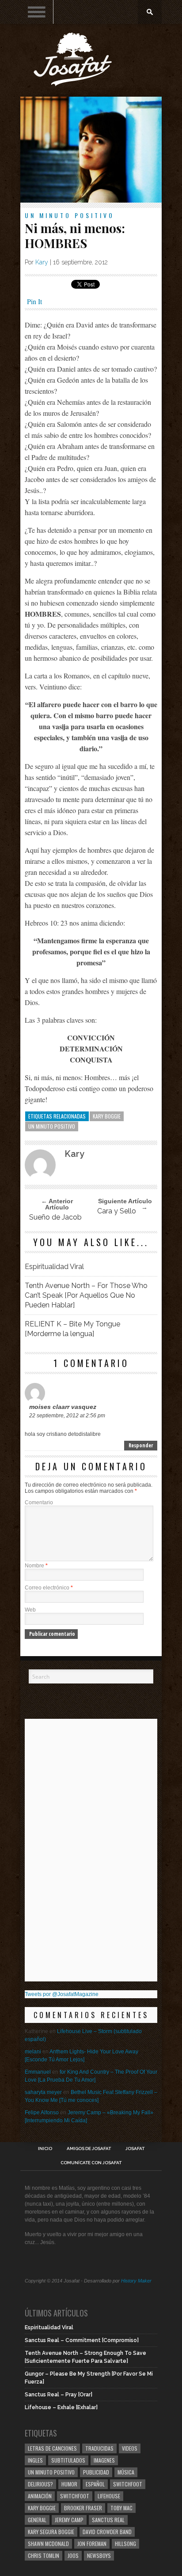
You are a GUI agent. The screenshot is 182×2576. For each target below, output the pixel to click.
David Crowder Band (107, 2532)
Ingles (35, 2460)
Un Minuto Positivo (70, 215)
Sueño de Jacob (55, 1217)
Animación (40, 2496)
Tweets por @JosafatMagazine (62, 1994)
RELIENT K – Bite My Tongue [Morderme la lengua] (72, 1329)
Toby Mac (121, 2508)
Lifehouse (109, 2496)
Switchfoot (128, 2484)
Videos (130, 2448)
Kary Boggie (107, 1116)
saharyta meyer (43, 2092)
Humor (69, 2484)
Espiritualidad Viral (54, 1267)
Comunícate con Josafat (91, 2163)
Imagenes (104, 2460)
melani (33, 2052)
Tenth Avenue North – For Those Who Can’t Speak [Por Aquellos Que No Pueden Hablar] (86, 1295)
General (37, 2520)
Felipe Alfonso (42, 2113)
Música (126, 2472)
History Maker (136, 2281)
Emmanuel (38, 2072)
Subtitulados (68, 2460)
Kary (42, 262)
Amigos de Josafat (89, 2149)
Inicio (45, 2149)
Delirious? (40, 2484)
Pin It (34, 301)
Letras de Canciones (52, 2448)
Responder (141, 1445)
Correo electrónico (49, 1588)
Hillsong (125, 2544)
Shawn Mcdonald (48, 2544)
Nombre (36, 1566)
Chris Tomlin (44, 2555)
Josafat (135, 2149)
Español (95, 2484)
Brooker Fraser (83, 2508)
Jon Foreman (92, 2544)
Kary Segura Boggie (51, 2532)
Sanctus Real (108, 2520)
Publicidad (96, 2472)
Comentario (39, 1503)
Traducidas (99, 2448)
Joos (73, 2555)
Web (30, 1610)
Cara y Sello (117, 1211)
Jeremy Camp (69, 2520)
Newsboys (99, 2555)
